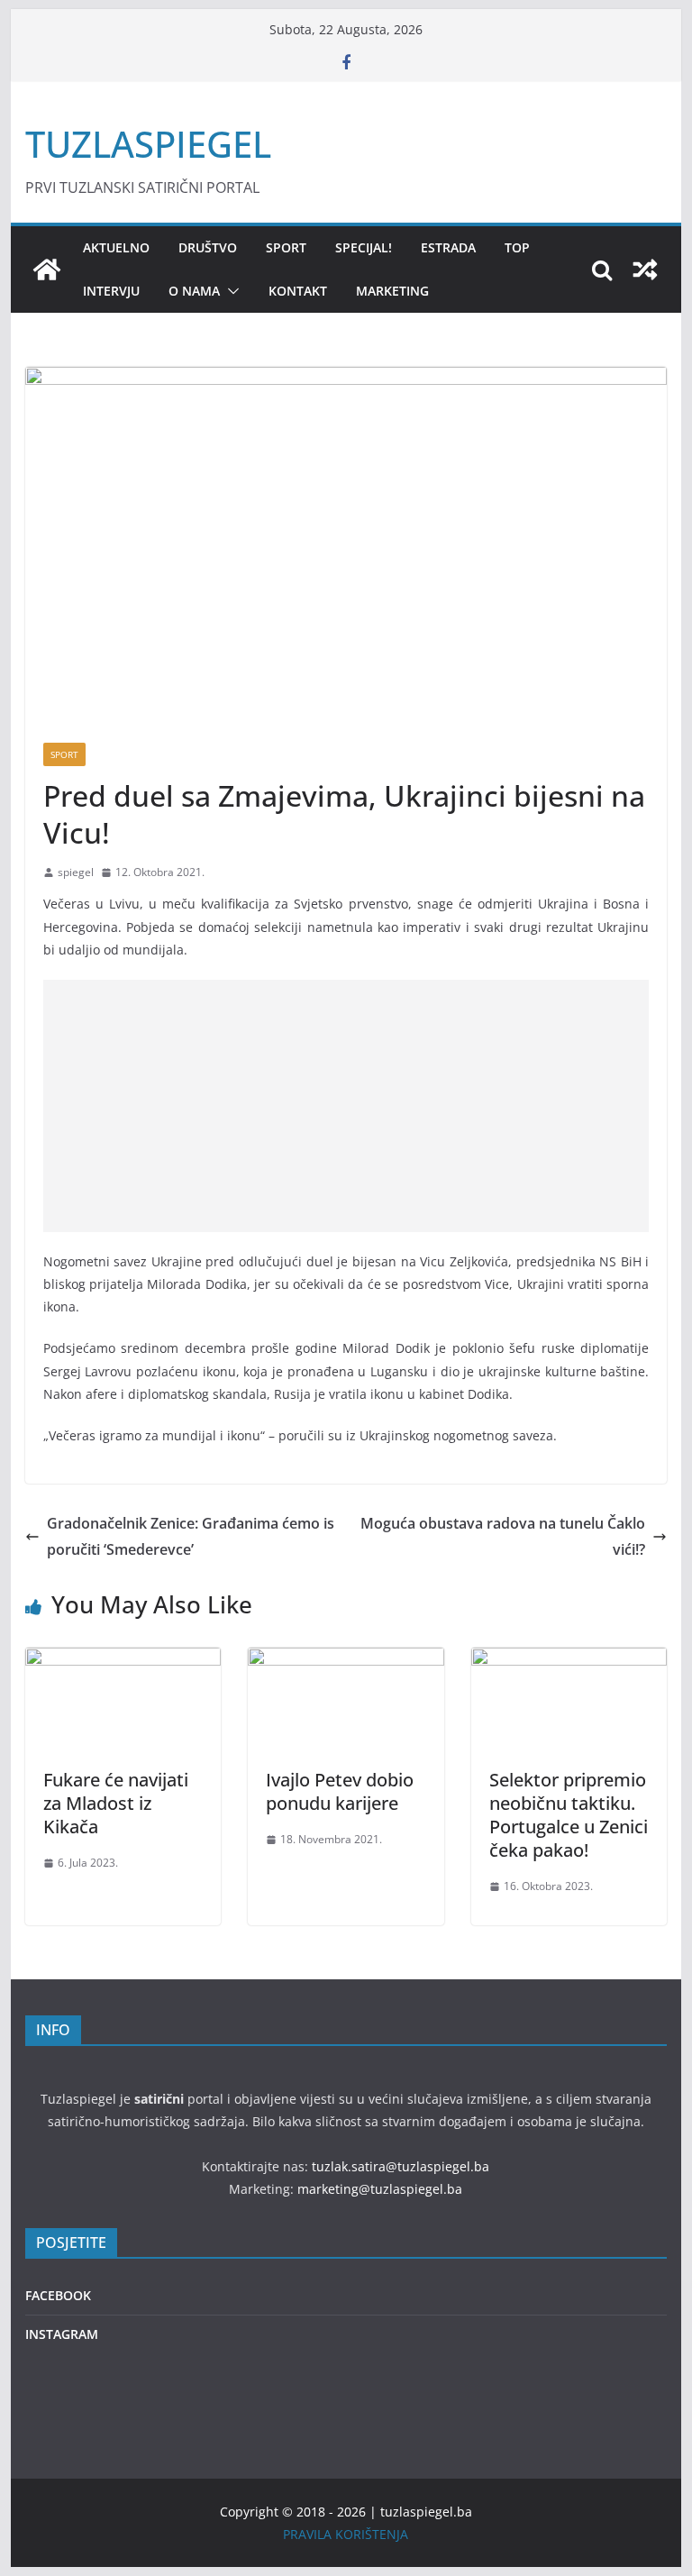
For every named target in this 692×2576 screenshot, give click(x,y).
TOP (517, 247)
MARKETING (392, 291)
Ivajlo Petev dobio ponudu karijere (340, 1791)
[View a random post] (645, 269)
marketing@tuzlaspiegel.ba (380, 2189)
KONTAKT (298, 291)
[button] (230, 291)
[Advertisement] (346, 1106)
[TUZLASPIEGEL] (47, 269)
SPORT (286, 247)
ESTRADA (448, 247)
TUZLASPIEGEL (148, 144)
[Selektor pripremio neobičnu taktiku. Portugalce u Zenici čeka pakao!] (569, 1660)
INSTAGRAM (62, 2334)
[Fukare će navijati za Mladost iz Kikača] (123, 1660)
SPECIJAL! (364, 247)
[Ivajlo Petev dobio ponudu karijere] (346, 1660)
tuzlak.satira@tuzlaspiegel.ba (401, 2166)
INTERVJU (111, 291)
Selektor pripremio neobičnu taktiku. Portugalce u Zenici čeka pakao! (569, 1815)
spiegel (76, 872)
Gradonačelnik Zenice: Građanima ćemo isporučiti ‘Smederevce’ (191, 1536)
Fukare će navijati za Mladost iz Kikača (116, 1803)
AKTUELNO (116, 247)
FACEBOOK (58, 2295)
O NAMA (194, 291)
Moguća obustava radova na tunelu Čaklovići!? (503, 1536)
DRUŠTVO (208, 247)
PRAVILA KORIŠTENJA (346, 2534)
